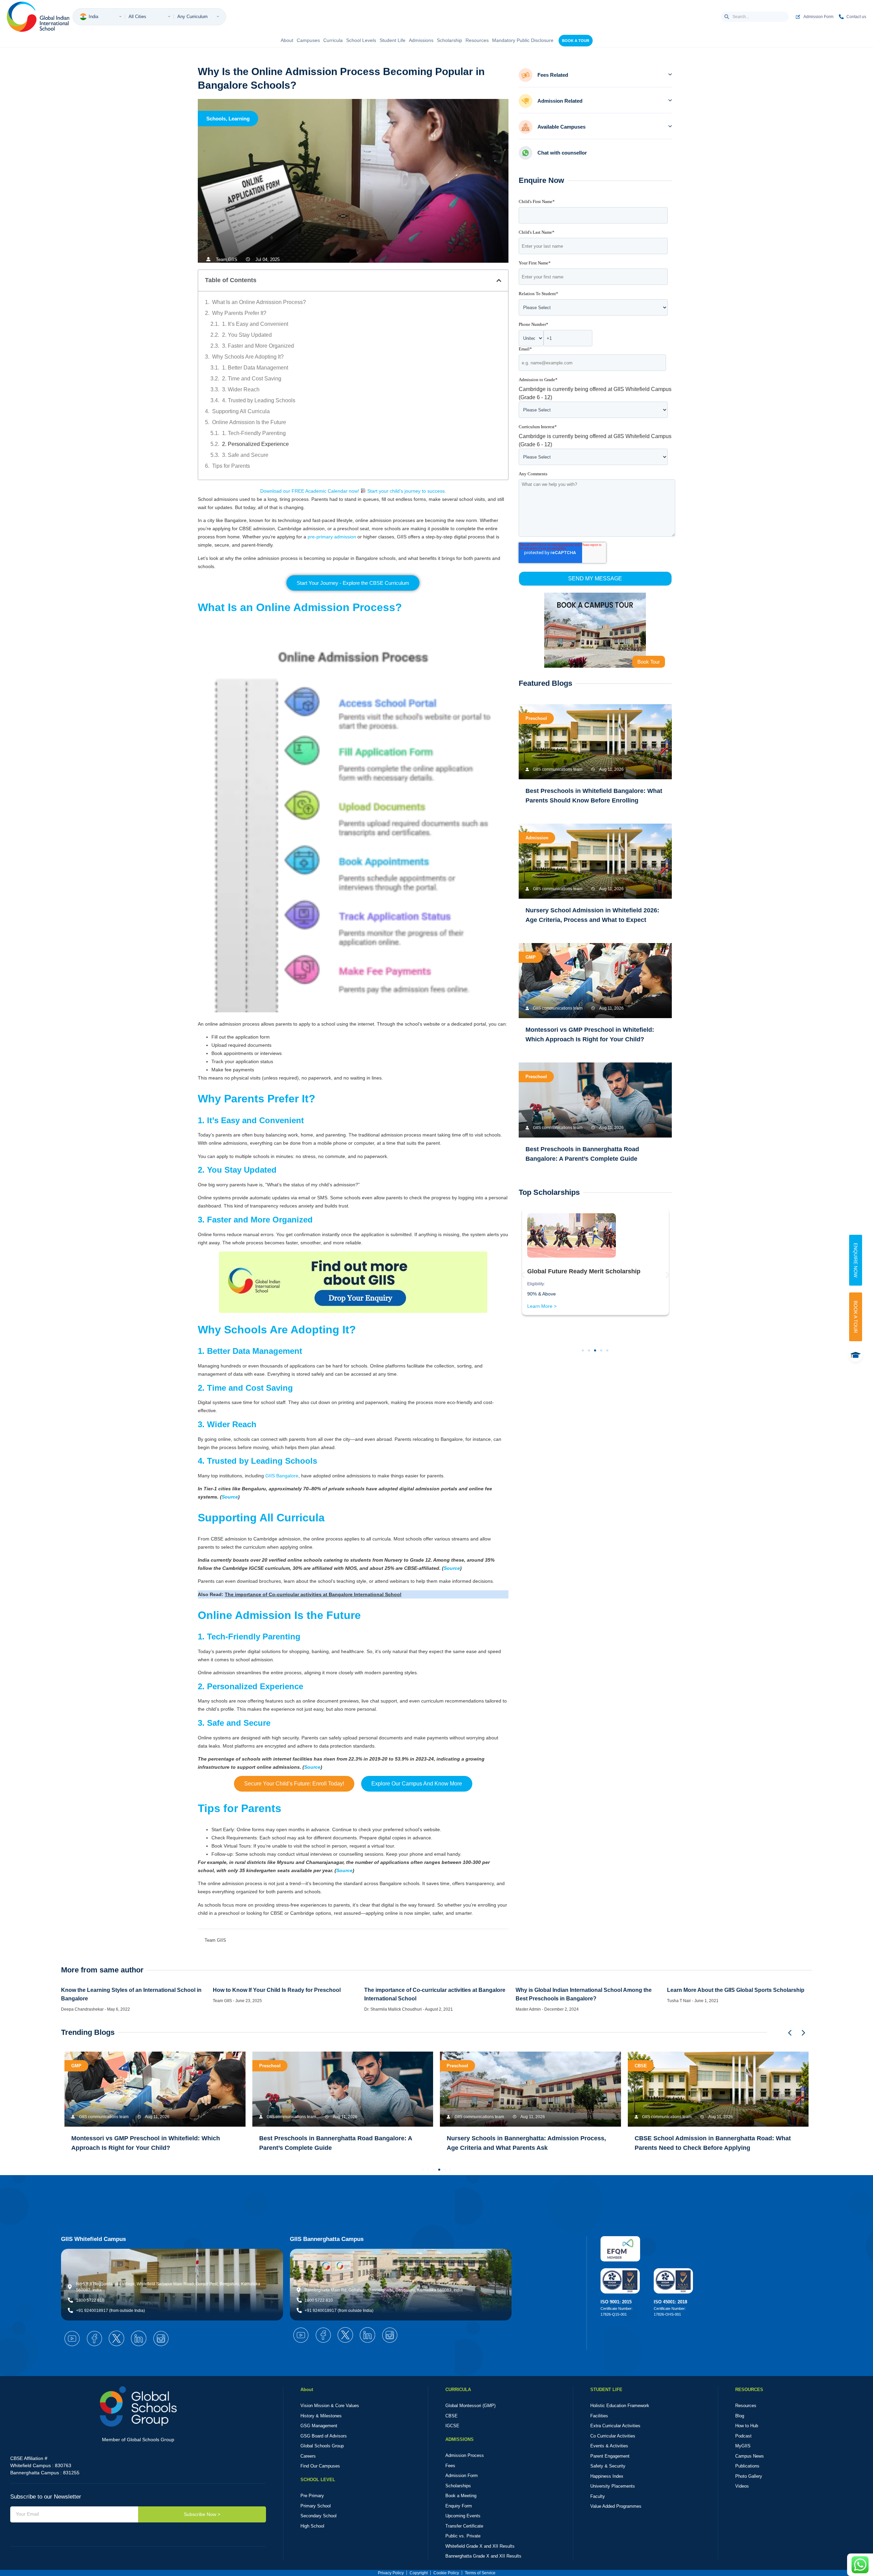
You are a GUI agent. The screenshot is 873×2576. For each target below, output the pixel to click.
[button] (499, 280)
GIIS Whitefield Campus (93, 2239)
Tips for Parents (231, 466)
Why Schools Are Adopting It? (248, 357)
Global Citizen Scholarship (566, 1295)
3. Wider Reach (241, 389)
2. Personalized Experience (255, 444)
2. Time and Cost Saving (252, 379)
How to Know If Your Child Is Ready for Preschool (277, 1990)
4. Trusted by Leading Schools (259, 400)
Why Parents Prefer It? (239, 313)
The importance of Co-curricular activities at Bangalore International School (313, 1594)
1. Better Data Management (255, 368)
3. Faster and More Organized (258, 346)
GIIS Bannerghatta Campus (327, 2239)
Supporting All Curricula (241, 411)
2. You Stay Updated (247, 335)
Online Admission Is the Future (249, 422)
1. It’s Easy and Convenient (255, 324)
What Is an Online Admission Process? (259, 302)
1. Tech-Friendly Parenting (254, 433)
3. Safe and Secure (245, 455)
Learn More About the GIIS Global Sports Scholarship (736, 1990)
